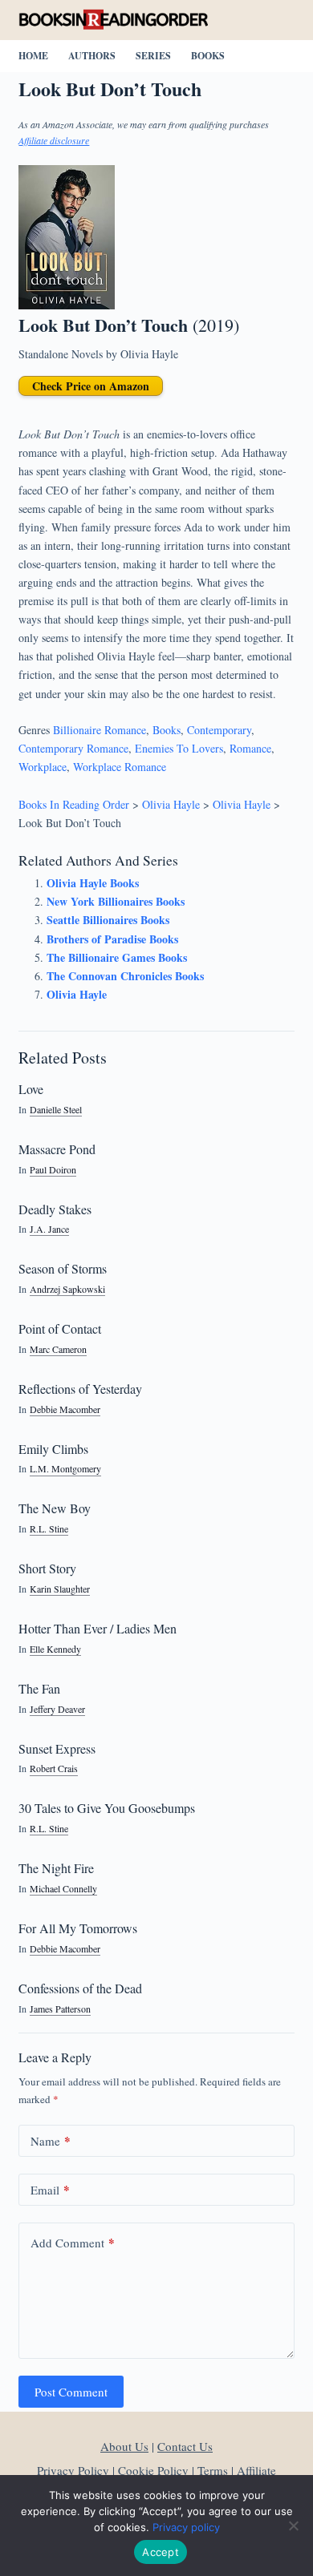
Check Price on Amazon (91, 386)
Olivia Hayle (149, 354)
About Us (124, 2446)
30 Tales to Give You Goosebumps (107, 1808)
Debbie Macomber (65, 1409)
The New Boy (55, 1508)
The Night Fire (56, 1868)
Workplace (43, 767)
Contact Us (185, 2446)
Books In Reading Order (74, 804)
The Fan (39, 1688)
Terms (213, 2470)
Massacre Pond (57, 1149)
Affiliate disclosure (54, 140)
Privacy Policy (73, 2470)
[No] (293, 2526)
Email (50, 2190)
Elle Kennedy (55, 1649)
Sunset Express (57, 1748)
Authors (92, 56)
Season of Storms (63, 1268)
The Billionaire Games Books (117, 957)
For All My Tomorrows (78, 1928)
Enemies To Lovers (179, 748)
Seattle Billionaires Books (108, 920)
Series (153, 56)
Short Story (47, 1568)
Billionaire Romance (100, 730)
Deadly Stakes (55, 1209)
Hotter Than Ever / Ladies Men (98, 1628)
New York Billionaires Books (116, 901)
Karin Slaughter (60, 1589)
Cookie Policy (153, 2470)
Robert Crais (54, 1768)
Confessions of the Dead (80, 1988)
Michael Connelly (63, 1889)
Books (208, 56)
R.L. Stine (49, 1529)
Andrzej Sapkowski (67, 1289)
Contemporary (219, 730)
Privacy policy (186, 2527)
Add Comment (73, 2243)
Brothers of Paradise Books (112, 939)
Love (31, 1089)
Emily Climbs (53, 1449)
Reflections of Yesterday (80, 1389)
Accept (161, 2552)
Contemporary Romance (73, 748)
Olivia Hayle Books (93, 883)
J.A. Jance (49, 1229)
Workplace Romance (120, 767)
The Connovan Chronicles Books (125, 976)
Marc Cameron (58, 1349)
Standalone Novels (61, 354)
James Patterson (60, 2009)
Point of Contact (60, 1328)
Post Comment (71, 2392)
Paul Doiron (53, 1170)
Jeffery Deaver (57, 1709)
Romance (250, 748)
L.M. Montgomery (65, 1469)
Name (51, 2141)
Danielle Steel (56, 1110)
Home (33, 56)
